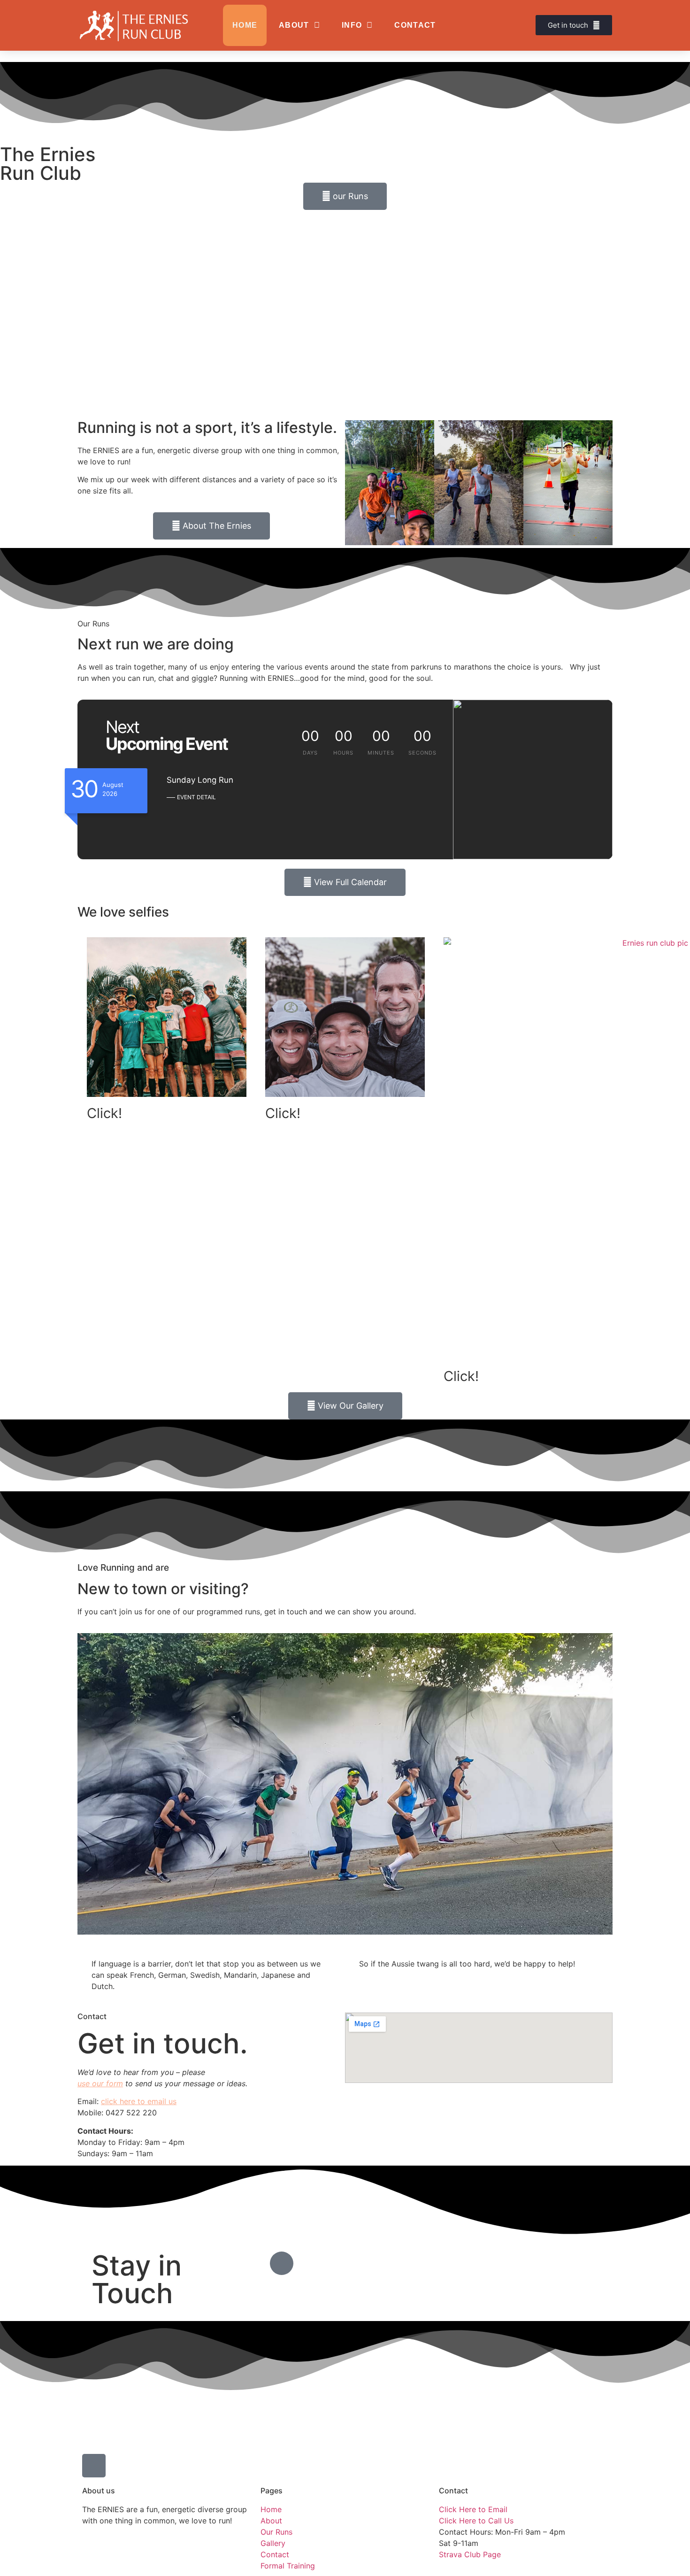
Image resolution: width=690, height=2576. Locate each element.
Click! (104, 1113)
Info (352, 25)
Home (245, 25)
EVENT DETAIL (196, 797)
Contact (415, 25)
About (294, 25)
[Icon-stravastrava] (282, 2263)
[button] (354, 484)
